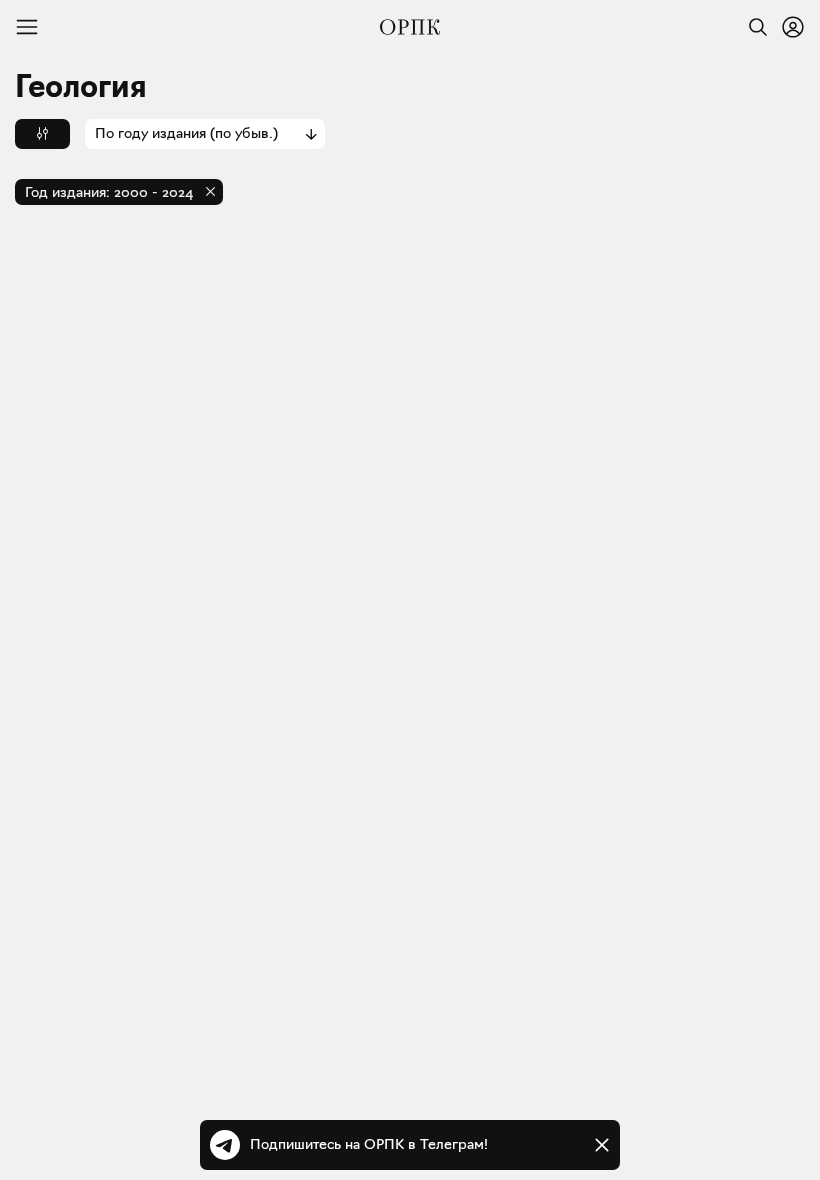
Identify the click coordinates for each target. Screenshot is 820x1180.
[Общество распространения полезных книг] (410, 27)
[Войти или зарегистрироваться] (793, 27)
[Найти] (753, 27)
